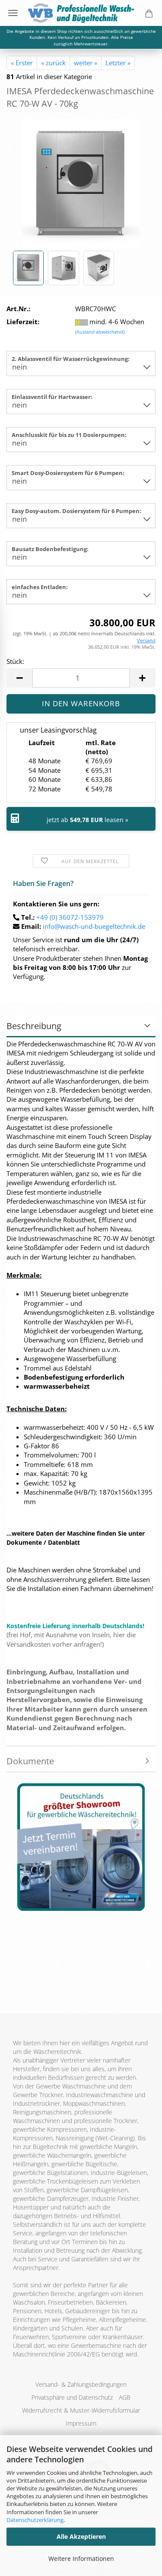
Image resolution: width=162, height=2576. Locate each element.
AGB (125, 2397)
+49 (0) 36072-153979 (70, 917)
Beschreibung (34, 1026)
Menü (13, 13)
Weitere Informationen (81, 2558)
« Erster (22, 63)
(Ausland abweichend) (100, 332)
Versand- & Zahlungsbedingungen (81, 2384)
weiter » (86, 63)
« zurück (53, 63)
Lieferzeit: (23, 322)
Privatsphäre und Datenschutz (72, 2397)
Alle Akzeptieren (81, 2536)
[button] (19, 678)
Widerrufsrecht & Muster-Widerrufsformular (81, 2410)
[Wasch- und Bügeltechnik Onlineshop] (81, 13)
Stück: (15, 661)
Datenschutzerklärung (35, 2520)
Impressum (81, 2423)
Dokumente (30, 1761)
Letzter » (118, 63)
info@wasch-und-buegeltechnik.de (94, 926)
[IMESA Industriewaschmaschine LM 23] (81, 183)
